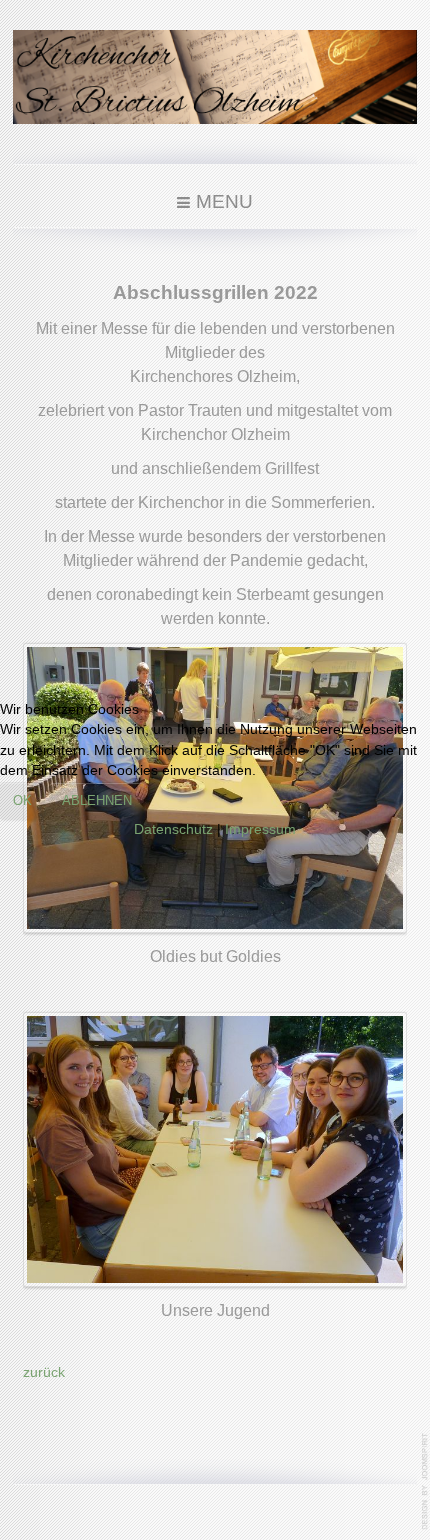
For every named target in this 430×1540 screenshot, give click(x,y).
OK (22, 800)
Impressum (260, 829)
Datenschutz (173, 829)
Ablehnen (97, 800)
